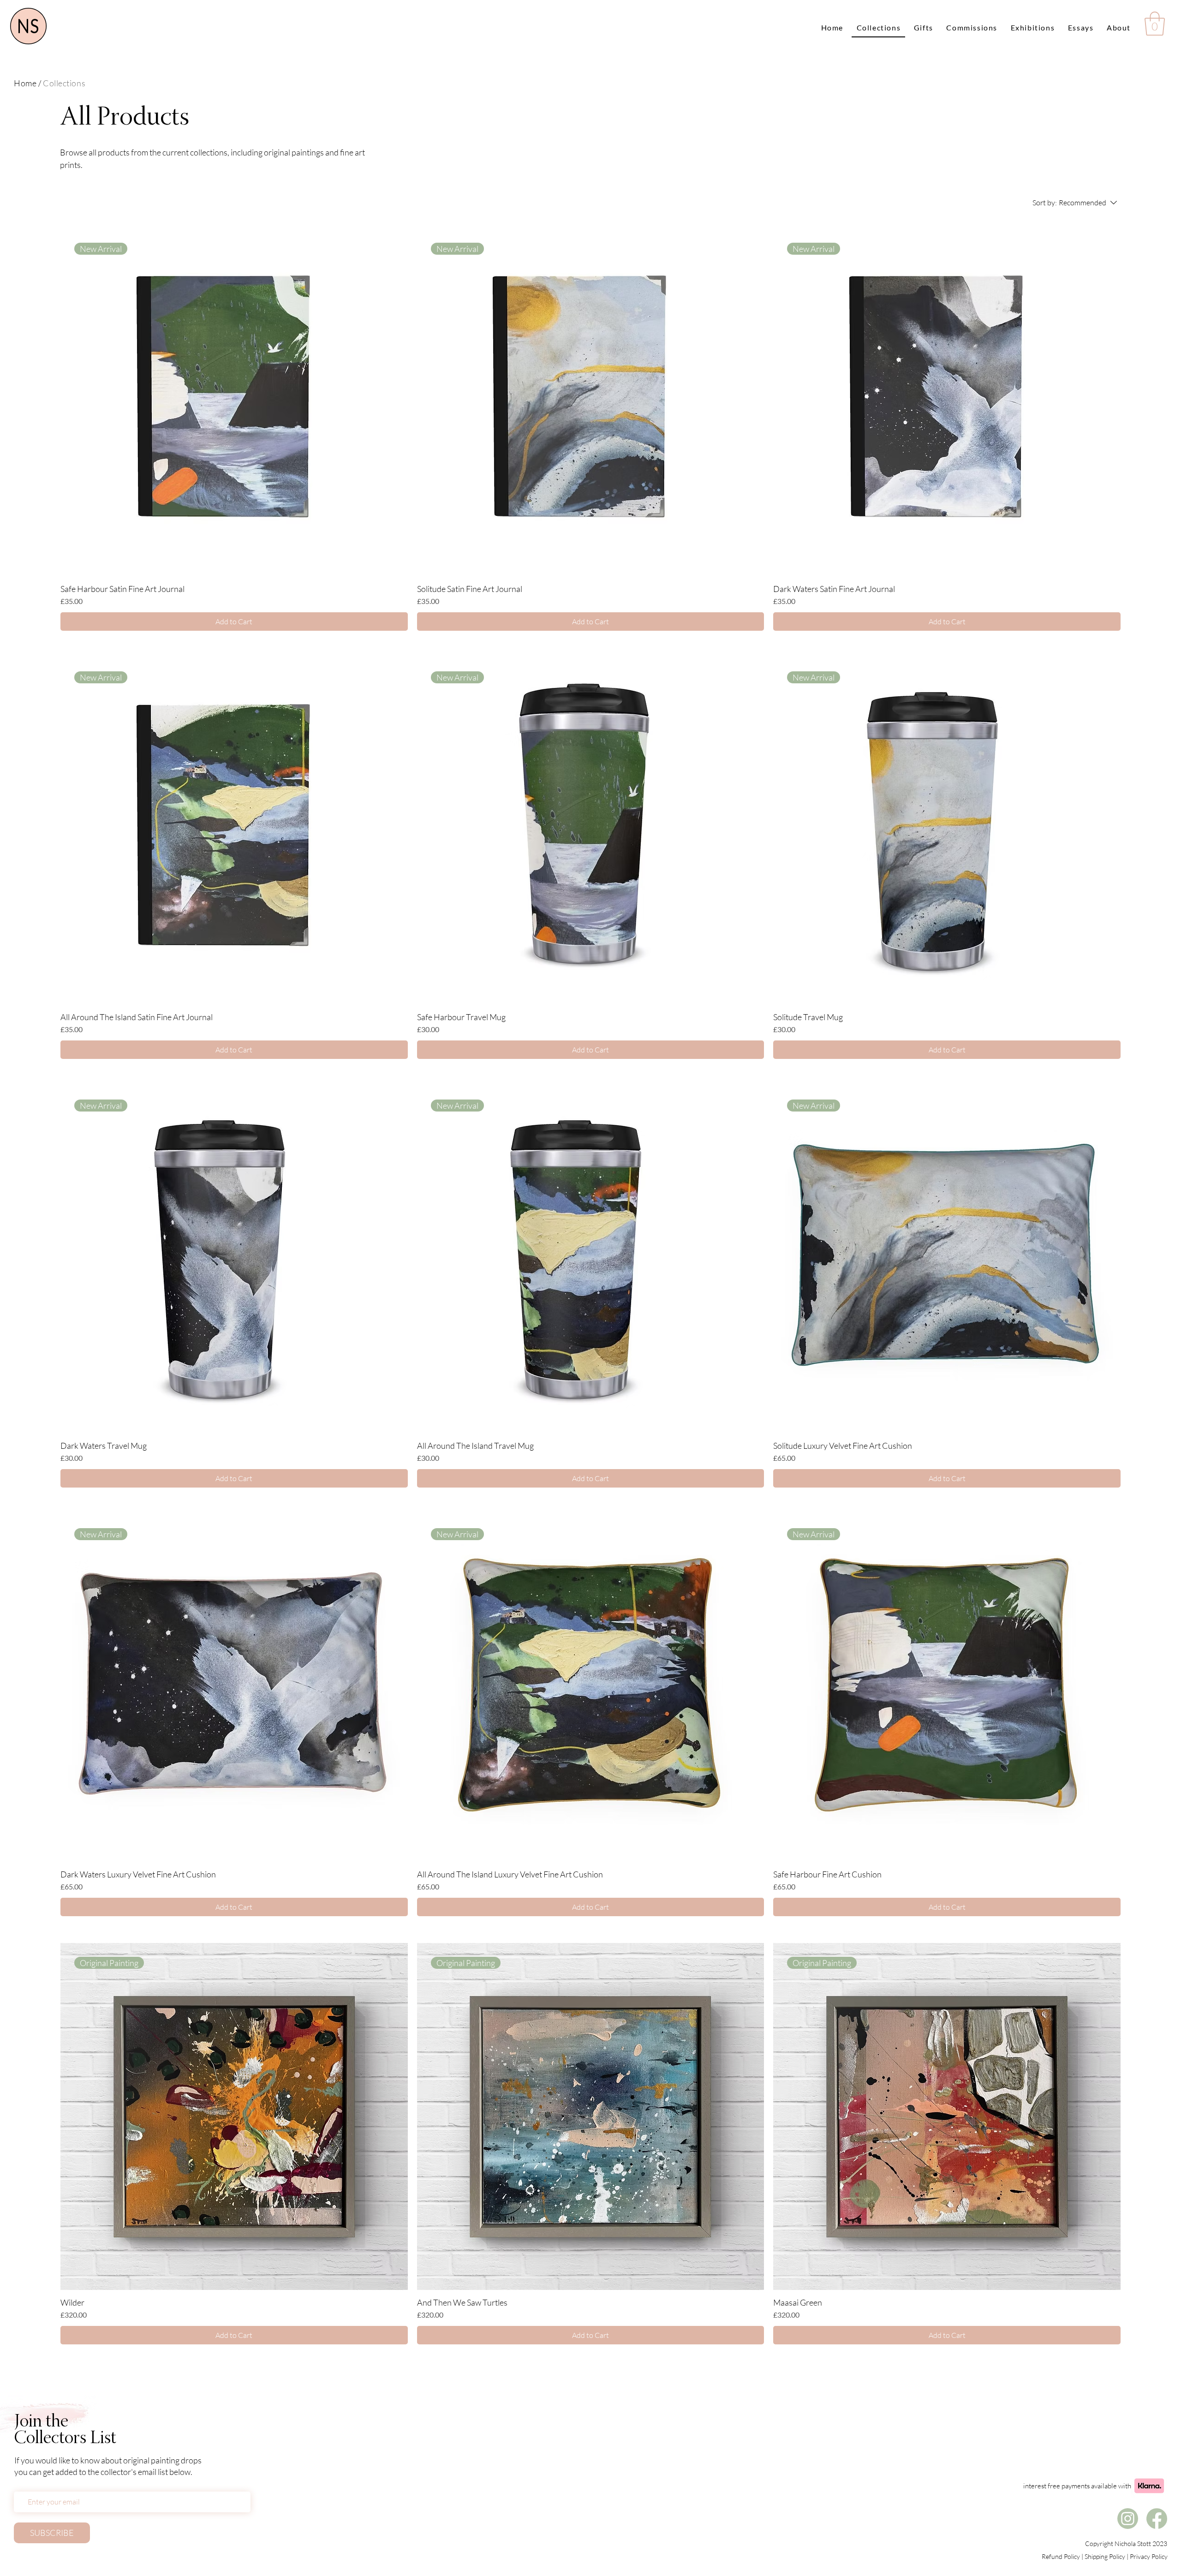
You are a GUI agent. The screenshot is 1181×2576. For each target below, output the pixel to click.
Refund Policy (1061, 2556)
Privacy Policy (1149, 2556)
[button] (1155, 24)
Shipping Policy (1105, 2556)
